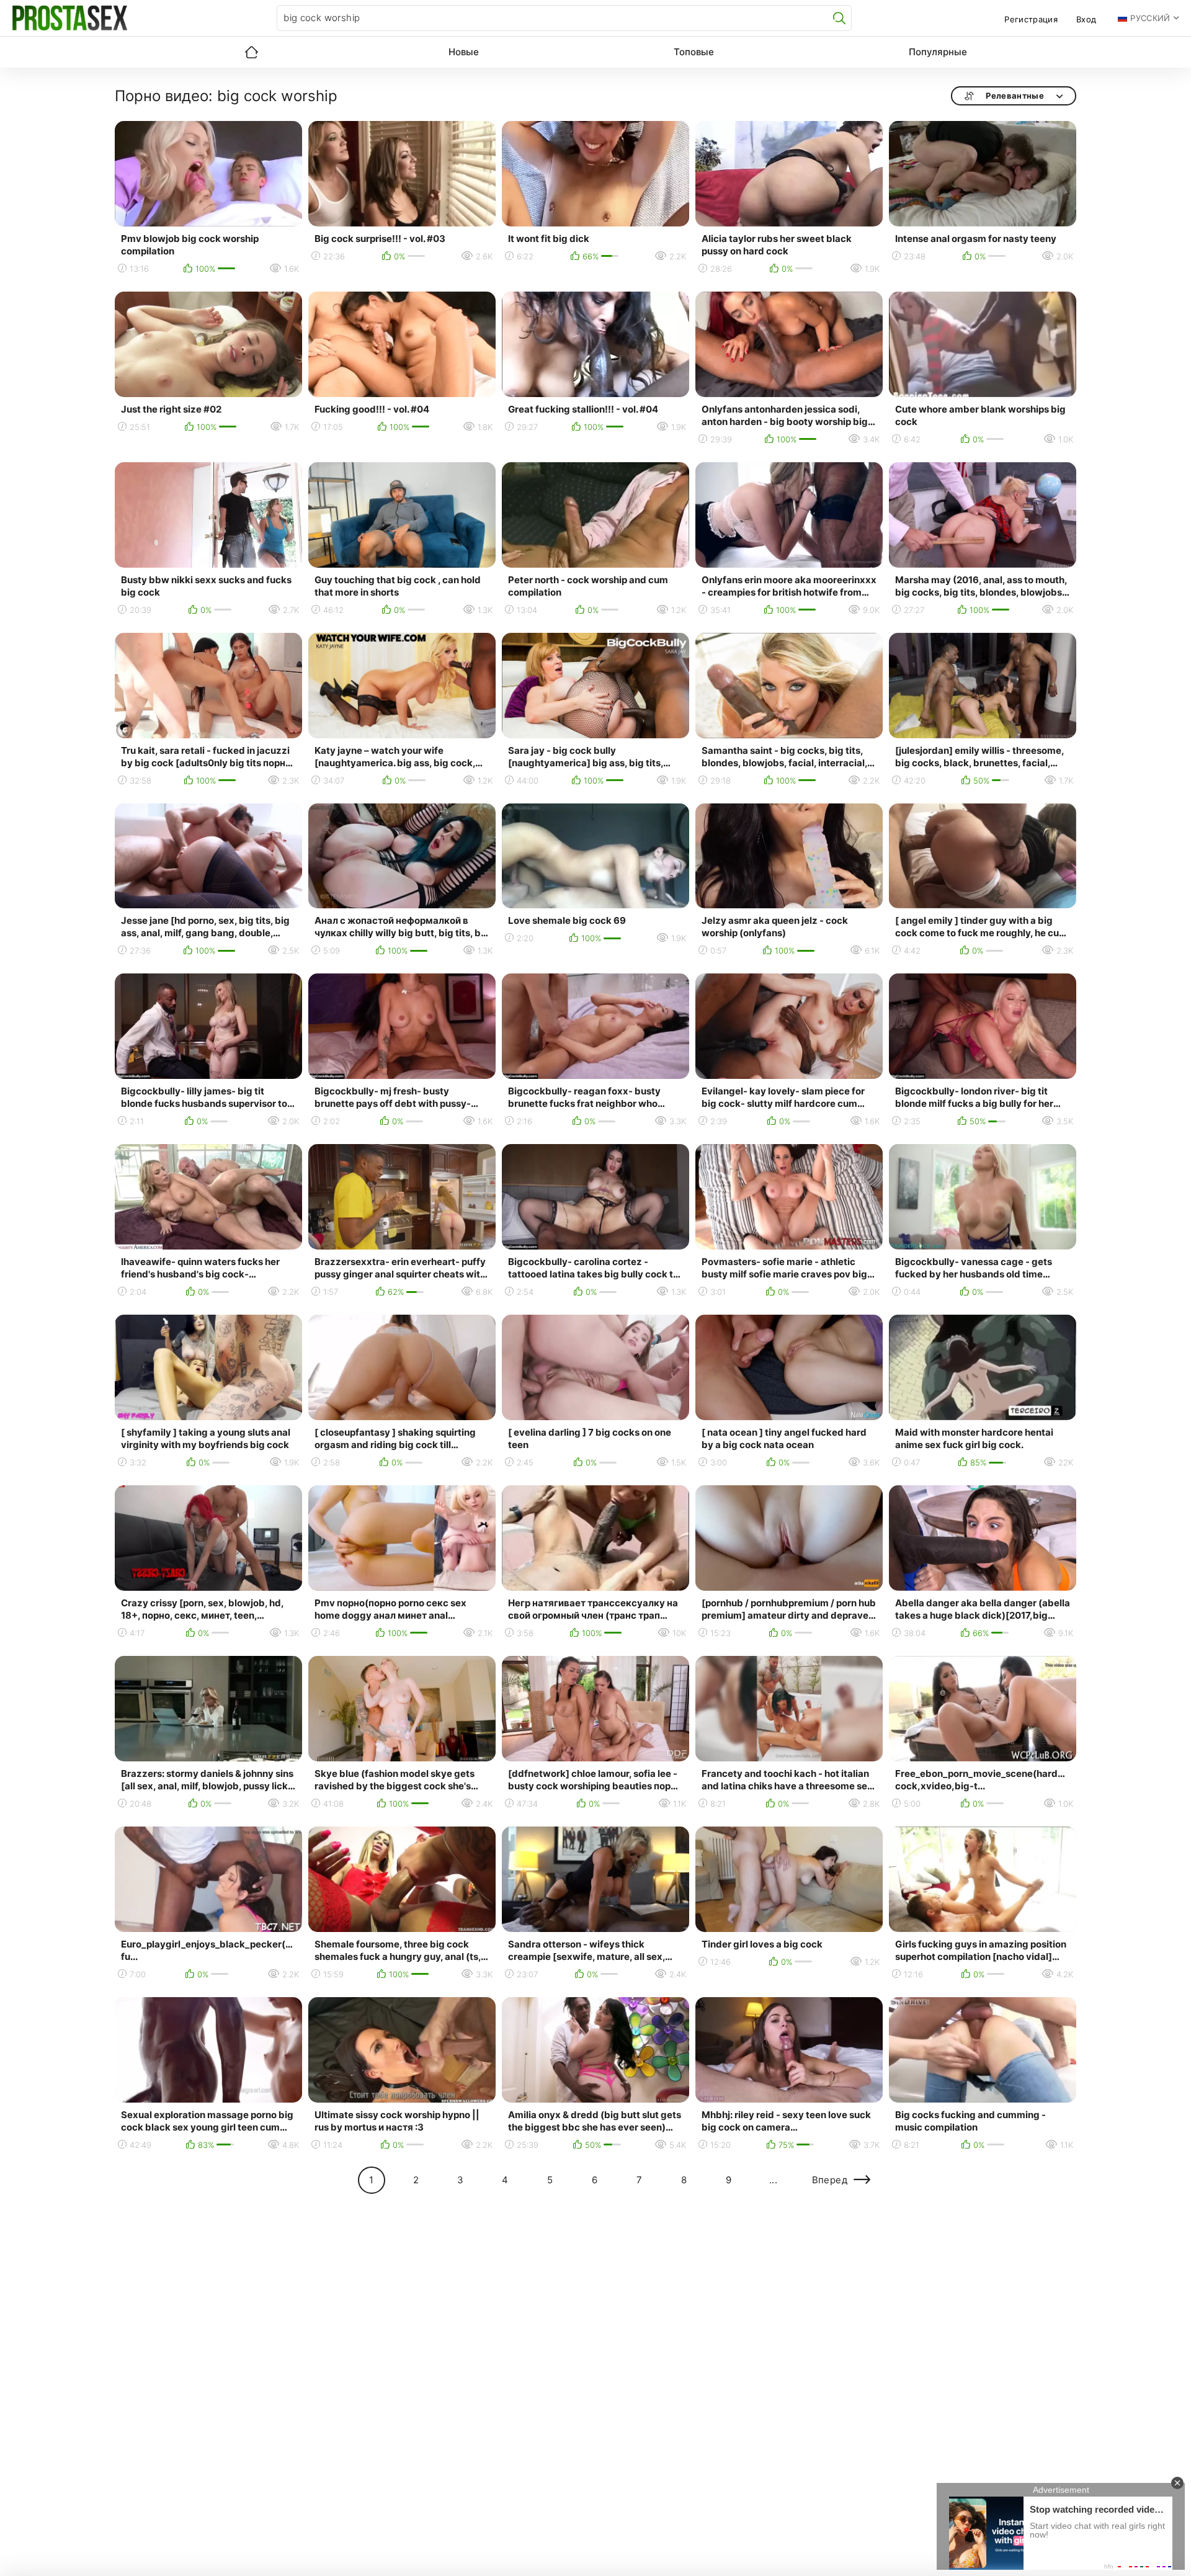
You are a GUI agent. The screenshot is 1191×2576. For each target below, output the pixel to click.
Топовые (694, 52)
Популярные (938, 52)
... (773, 2180)
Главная (251, 52)
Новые (464, 52)
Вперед (830, 2180)
